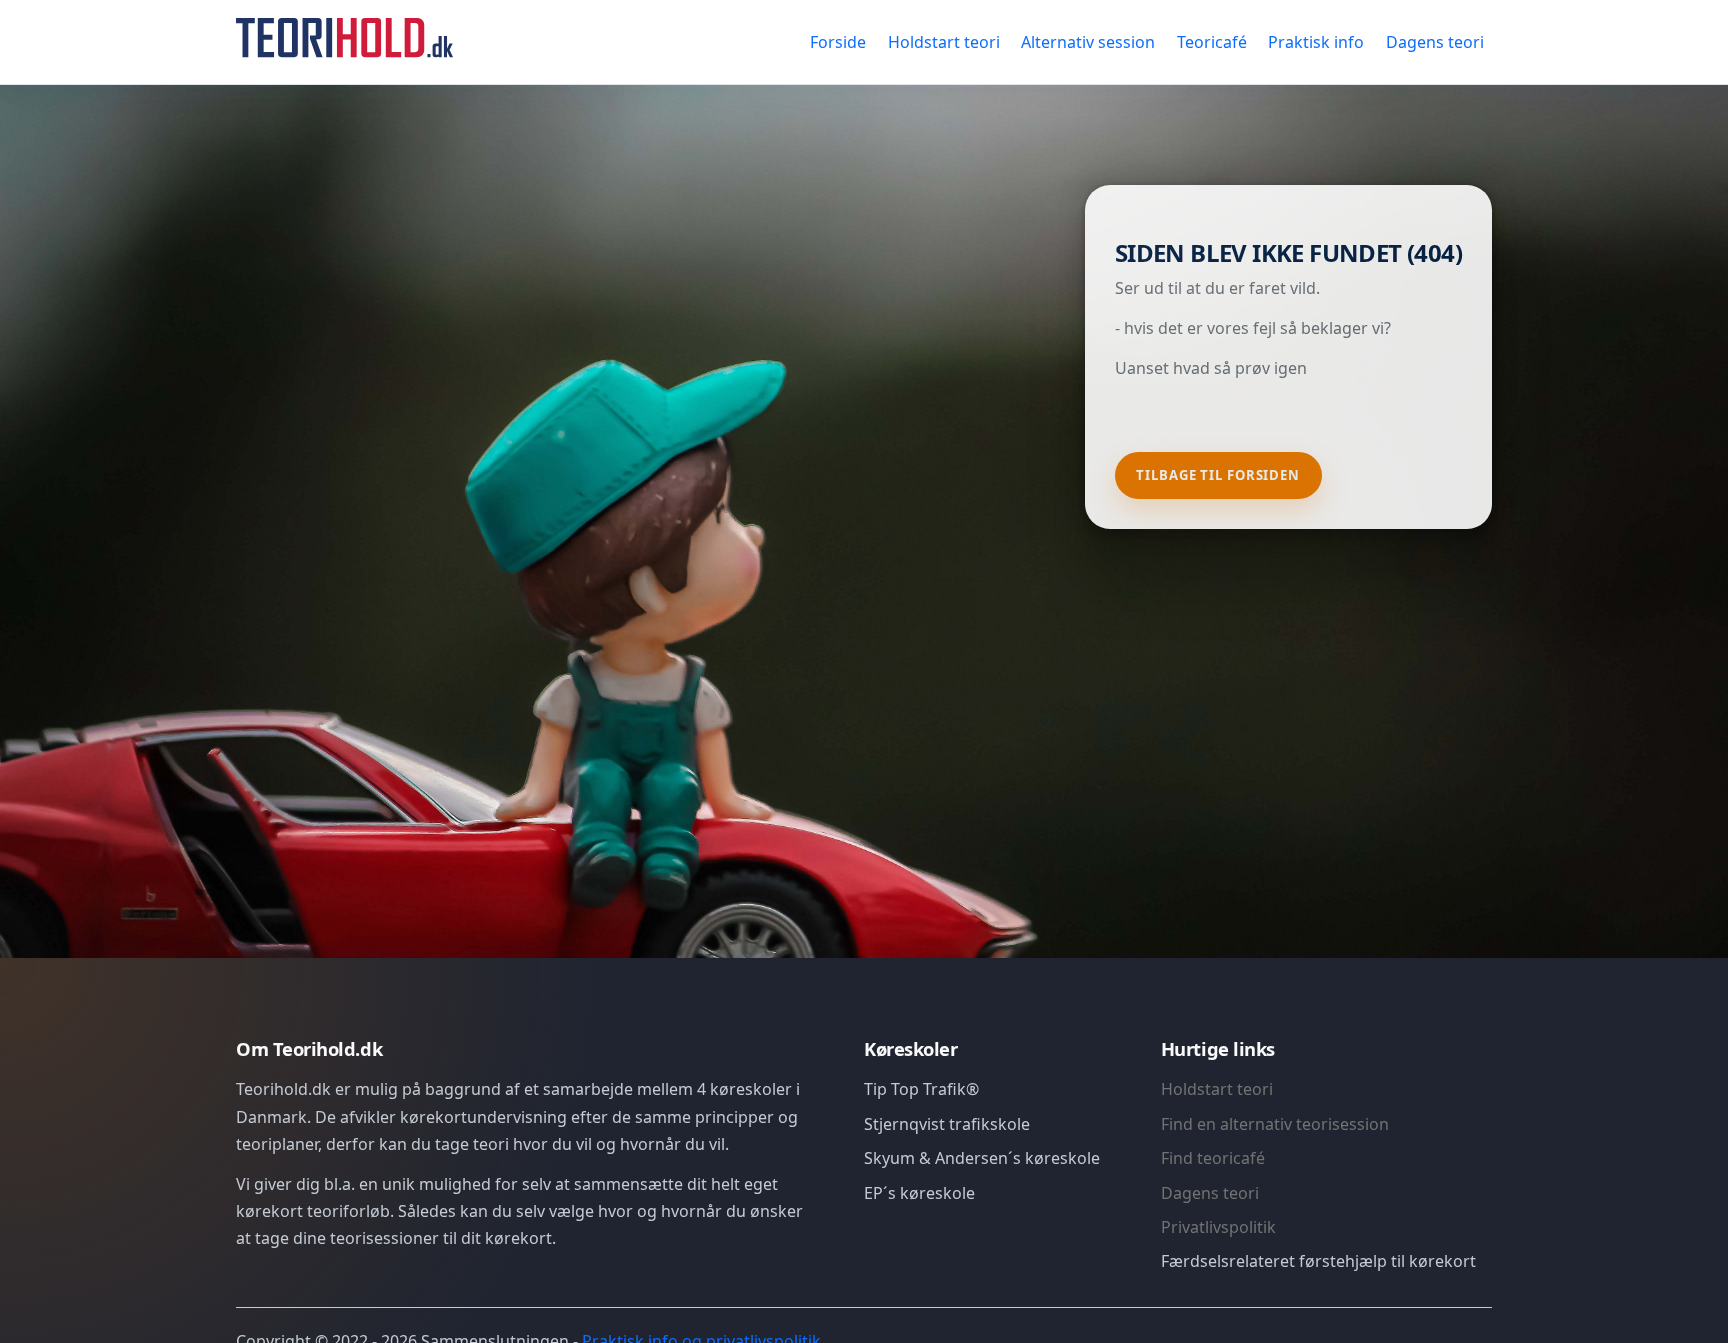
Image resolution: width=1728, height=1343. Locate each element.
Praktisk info (1316, 42)
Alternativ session (1088, 42)
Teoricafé (1212, 42)
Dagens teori (1435, 42)
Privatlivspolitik (1218, 1227)
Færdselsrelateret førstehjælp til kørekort (1318, 1261)
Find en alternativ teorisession (1275, 1124)
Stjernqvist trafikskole (947, 1124)
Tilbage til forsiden (1218, 475)
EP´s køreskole (919, 1193)
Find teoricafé (1213, 1158)
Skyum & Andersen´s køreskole (982, 1158)
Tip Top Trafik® (921, 1089)
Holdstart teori (944, 42)
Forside (838, 42)
